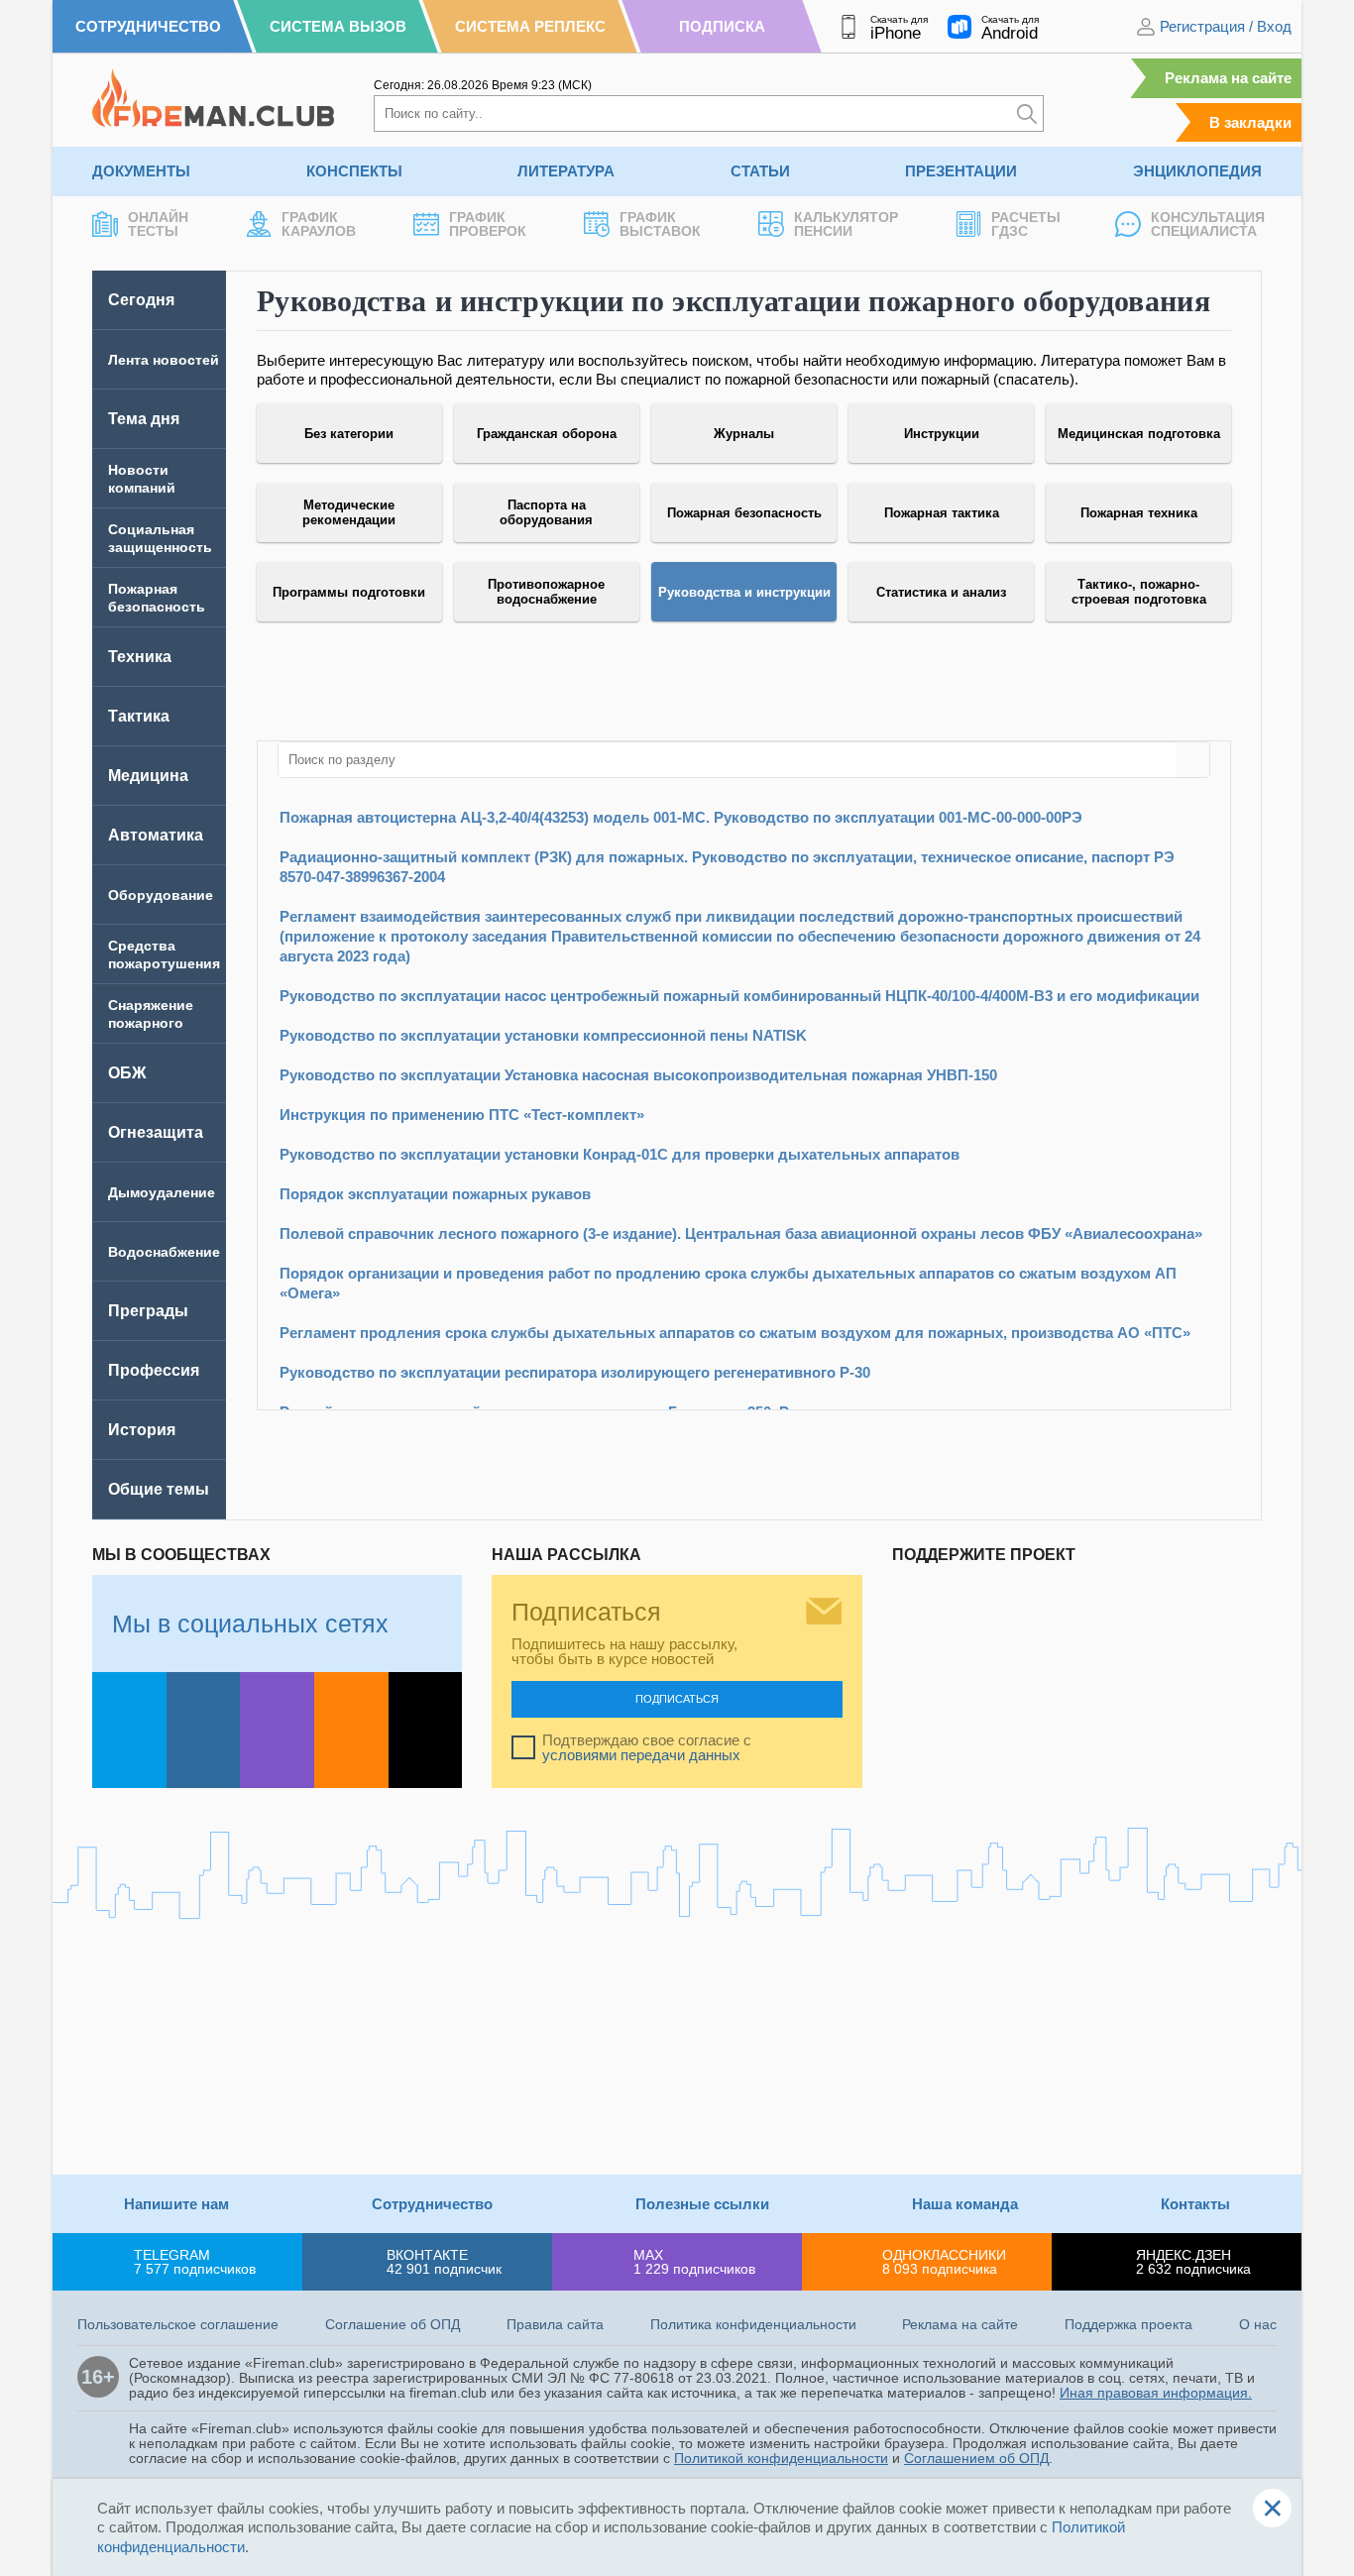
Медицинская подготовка (1139, 434)
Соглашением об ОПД (976, 2458)
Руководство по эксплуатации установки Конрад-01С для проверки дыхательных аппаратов (620, 1154)
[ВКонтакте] (204, 1730)
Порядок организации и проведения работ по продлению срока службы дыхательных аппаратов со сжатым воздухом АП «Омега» (728, 1283)
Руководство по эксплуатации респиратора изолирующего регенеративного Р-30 (575, 1372)
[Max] (277, 1730)
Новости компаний (142, 479)
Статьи (760, 171)
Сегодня (141, 300)
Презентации (961, 171)
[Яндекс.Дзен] (426, 1730)
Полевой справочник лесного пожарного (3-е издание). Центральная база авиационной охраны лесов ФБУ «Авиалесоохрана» (741, 1233)
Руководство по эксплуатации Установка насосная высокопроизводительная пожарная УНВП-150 (638, 1075)
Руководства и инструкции (744, 592)
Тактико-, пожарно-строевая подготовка (1139, 592)
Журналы (744, 434)
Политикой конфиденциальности (781, 2458)
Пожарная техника (1139, 513)
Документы (141, 171)
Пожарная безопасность (744, 513)
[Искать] (1027, 113)
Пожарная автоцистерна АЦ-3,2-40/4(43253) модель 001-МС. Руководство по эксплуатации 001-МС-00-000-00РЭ (681, 817)
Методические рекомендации (349, 512)
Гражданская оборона (547, 434)
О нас (1258, 2324)
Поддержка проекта (1128, 2324)
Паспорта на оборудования (546, 512)
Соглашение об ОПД (393, 2324)
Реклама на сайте (1228, 78)
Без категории (349, 434)
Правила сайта (555, 2324)
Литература (566, 171)
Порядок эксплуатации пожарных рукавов (435, 1194)
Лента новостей (164, 360)
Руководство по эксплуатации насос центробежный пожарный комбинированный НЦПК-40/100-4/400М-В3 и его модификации (739, 996)
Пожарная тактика (942, 513)
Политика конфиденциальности (753, 2324)
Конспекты (354, 171)
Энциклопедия (1197, 171)
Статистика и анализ (941, 592)
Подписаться (677, 1699)
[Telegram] (129, 1730)
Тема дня (144, 419)
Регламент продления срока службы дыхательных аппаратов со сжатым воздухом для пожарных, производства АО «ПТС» (735, 1333)
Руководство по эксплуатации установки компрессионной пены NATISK (543, 1035)
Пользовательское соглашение (178, 2324)
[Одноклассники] (351, 1730)
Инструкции (942, 434)
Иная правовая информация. (1156, 2393)
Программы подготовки (349, 592)
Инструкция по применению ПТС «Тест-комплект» (462, 1115)
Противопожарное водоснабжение (546, 592)
